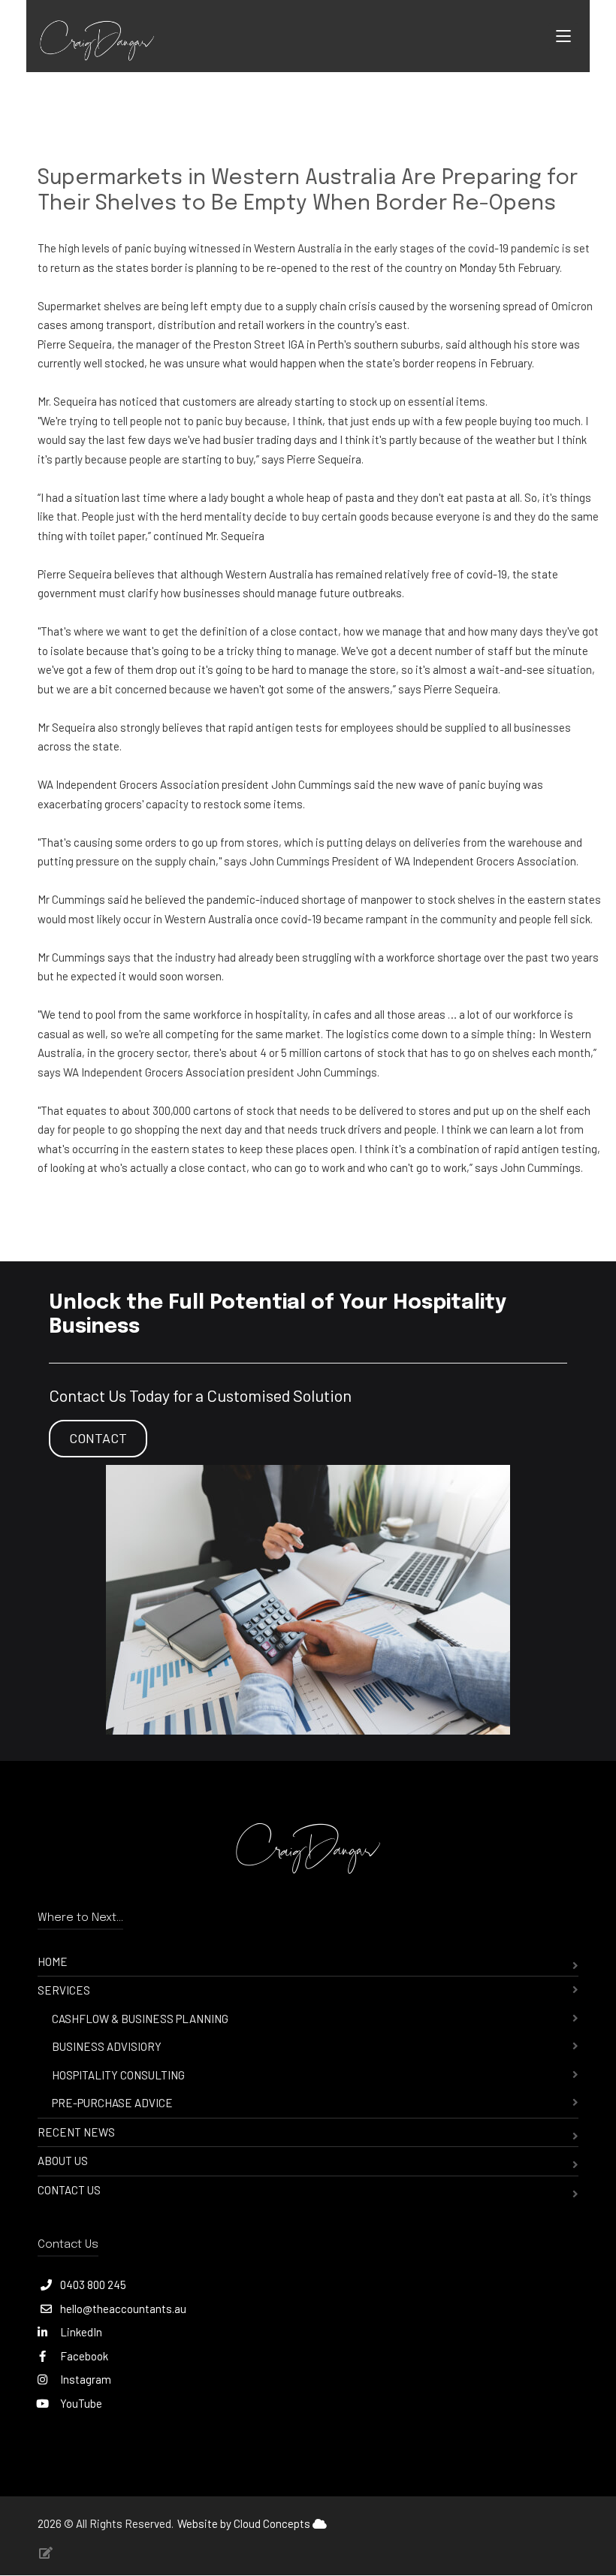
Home (53, 1961)
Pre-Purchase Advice (112, 2103)
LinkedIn (80, 2332)
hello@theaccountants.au (123, 2309)
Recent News (76, 2132)
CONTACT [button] (98, 1438)
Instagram (85, 2379)
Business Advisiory (107, 2046)
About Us (63, 2161)
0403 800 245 (93, 2285)
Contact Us (69, 2190)
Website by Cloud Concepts (245, 2523)
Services (64, 1990)
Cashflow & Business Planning (140, 2019)
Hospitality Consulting (118, 2075)
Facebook (83, 2356)
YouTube (80, 2403)
